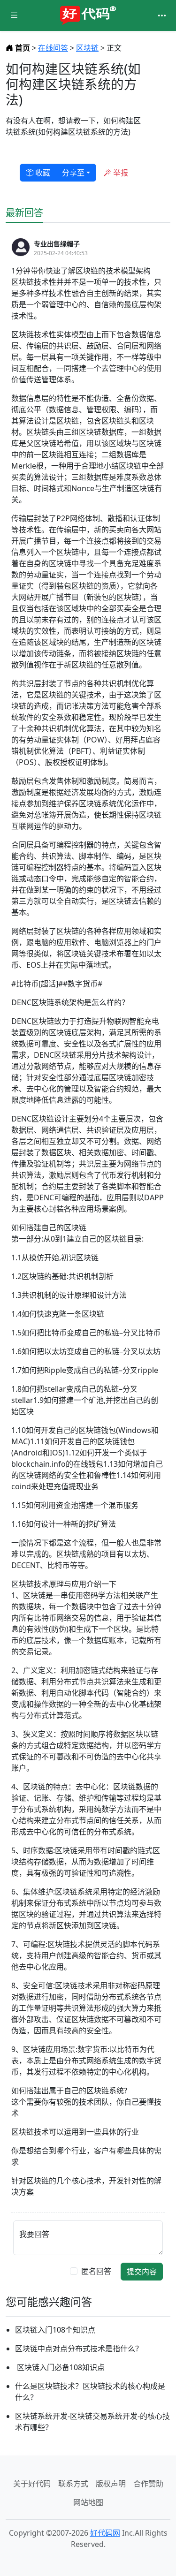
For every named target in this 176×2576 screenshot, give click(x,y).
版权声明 (111, 2484)
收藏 (42, 173)
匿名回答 (96, 2271)
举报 (120, 173)
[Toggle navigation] (162, 15)
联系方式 (73, 2484)
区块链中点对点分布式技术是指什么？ (79, 2349)
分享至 (73, 173)
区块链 (87, 48)
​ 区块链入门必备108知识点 (60, 2367)
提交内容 (142, 2272)
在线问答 (53, 48)
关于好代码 (32, 2484)
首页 (23, 48)
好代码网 (105, 2533)
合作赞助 (148, 2484)
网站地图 (88, 2502)
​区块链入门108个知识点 (55, 2330)
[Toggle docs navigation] (14, 16)
